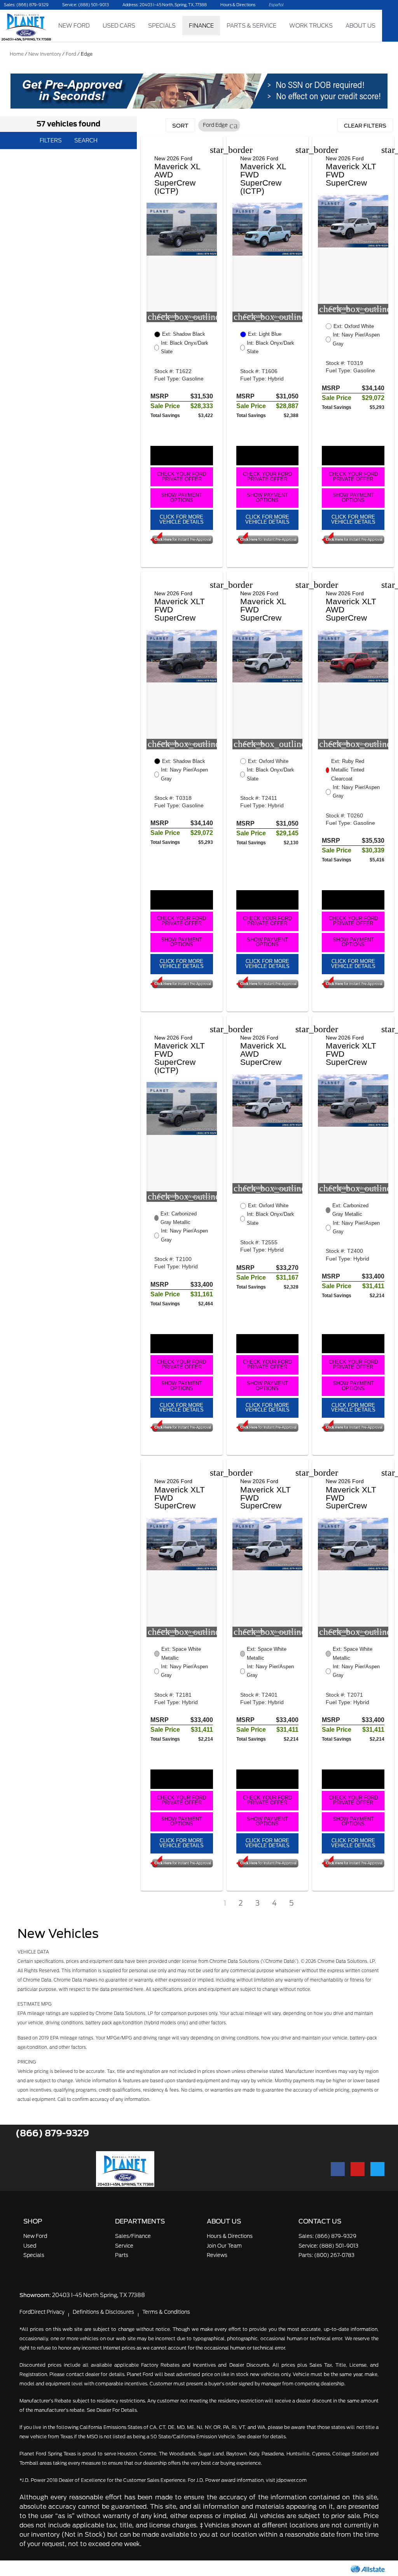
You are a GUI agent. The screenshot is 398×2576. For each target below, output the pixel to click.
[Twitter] (377, 2169)
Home (17, 54)
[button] (234, 125)
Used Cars (119, 25)
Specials (162, 25)
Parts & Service (251, 25)
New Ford (74, 25)
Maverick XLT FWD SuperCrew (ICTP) (180, 1058)
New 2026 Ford (173, 158)
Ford (71, 54)
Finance (201, 25)
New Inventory (45, 54)
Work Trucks (311, 25)
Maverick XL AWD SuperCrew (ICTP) (177, 178)
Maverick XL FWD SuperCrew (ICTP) (263, 178)
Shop (33, 2221)
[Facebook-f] (338, 2169)
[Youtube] (358, 2169)
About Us (360, 25)
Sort (180, 126)
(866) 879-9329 (52, 2133)
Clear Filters (365, 126)
